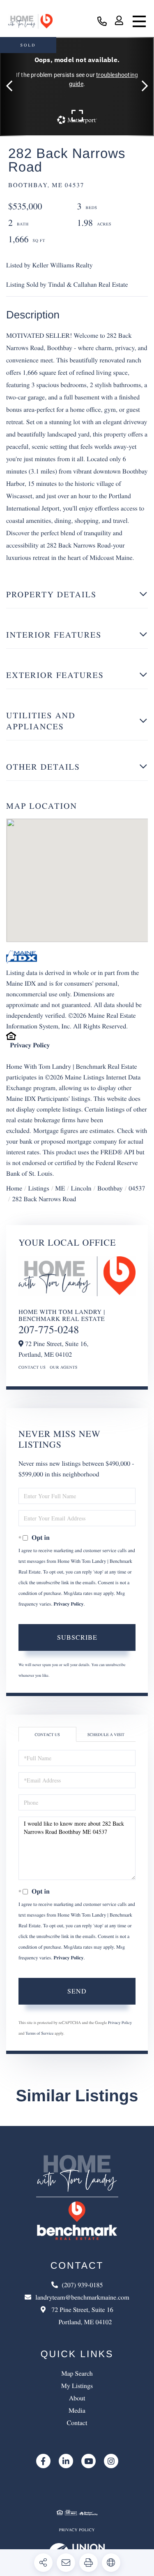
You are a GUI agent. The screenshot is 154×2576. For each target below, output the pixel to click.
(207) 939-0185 (102, 22)
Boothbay (110, 1188)
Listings (39, 1188)
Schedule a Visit (106, 1734)
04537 (137, 1188)
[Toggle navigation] (139, 21)
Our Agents (64, 1367)
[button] (13, 87)
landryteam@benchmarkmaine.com (82, 2297)
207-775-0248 (49, 1330)
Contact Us (32, 1367)
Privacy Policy (30, 1045)
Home (14, 1188)
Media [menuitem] (77, 2410)
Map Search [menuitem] (77, 2373)
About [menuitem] (77, 2398)
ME (60, 1188)
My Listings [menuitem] (77, 2386)
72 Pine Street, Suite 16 (81, 2316)
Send (77, 1991)
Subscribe (77, 1637)
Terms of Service (39, 2033)
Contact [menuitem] (77, 2423)
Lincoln (81, 1188)
